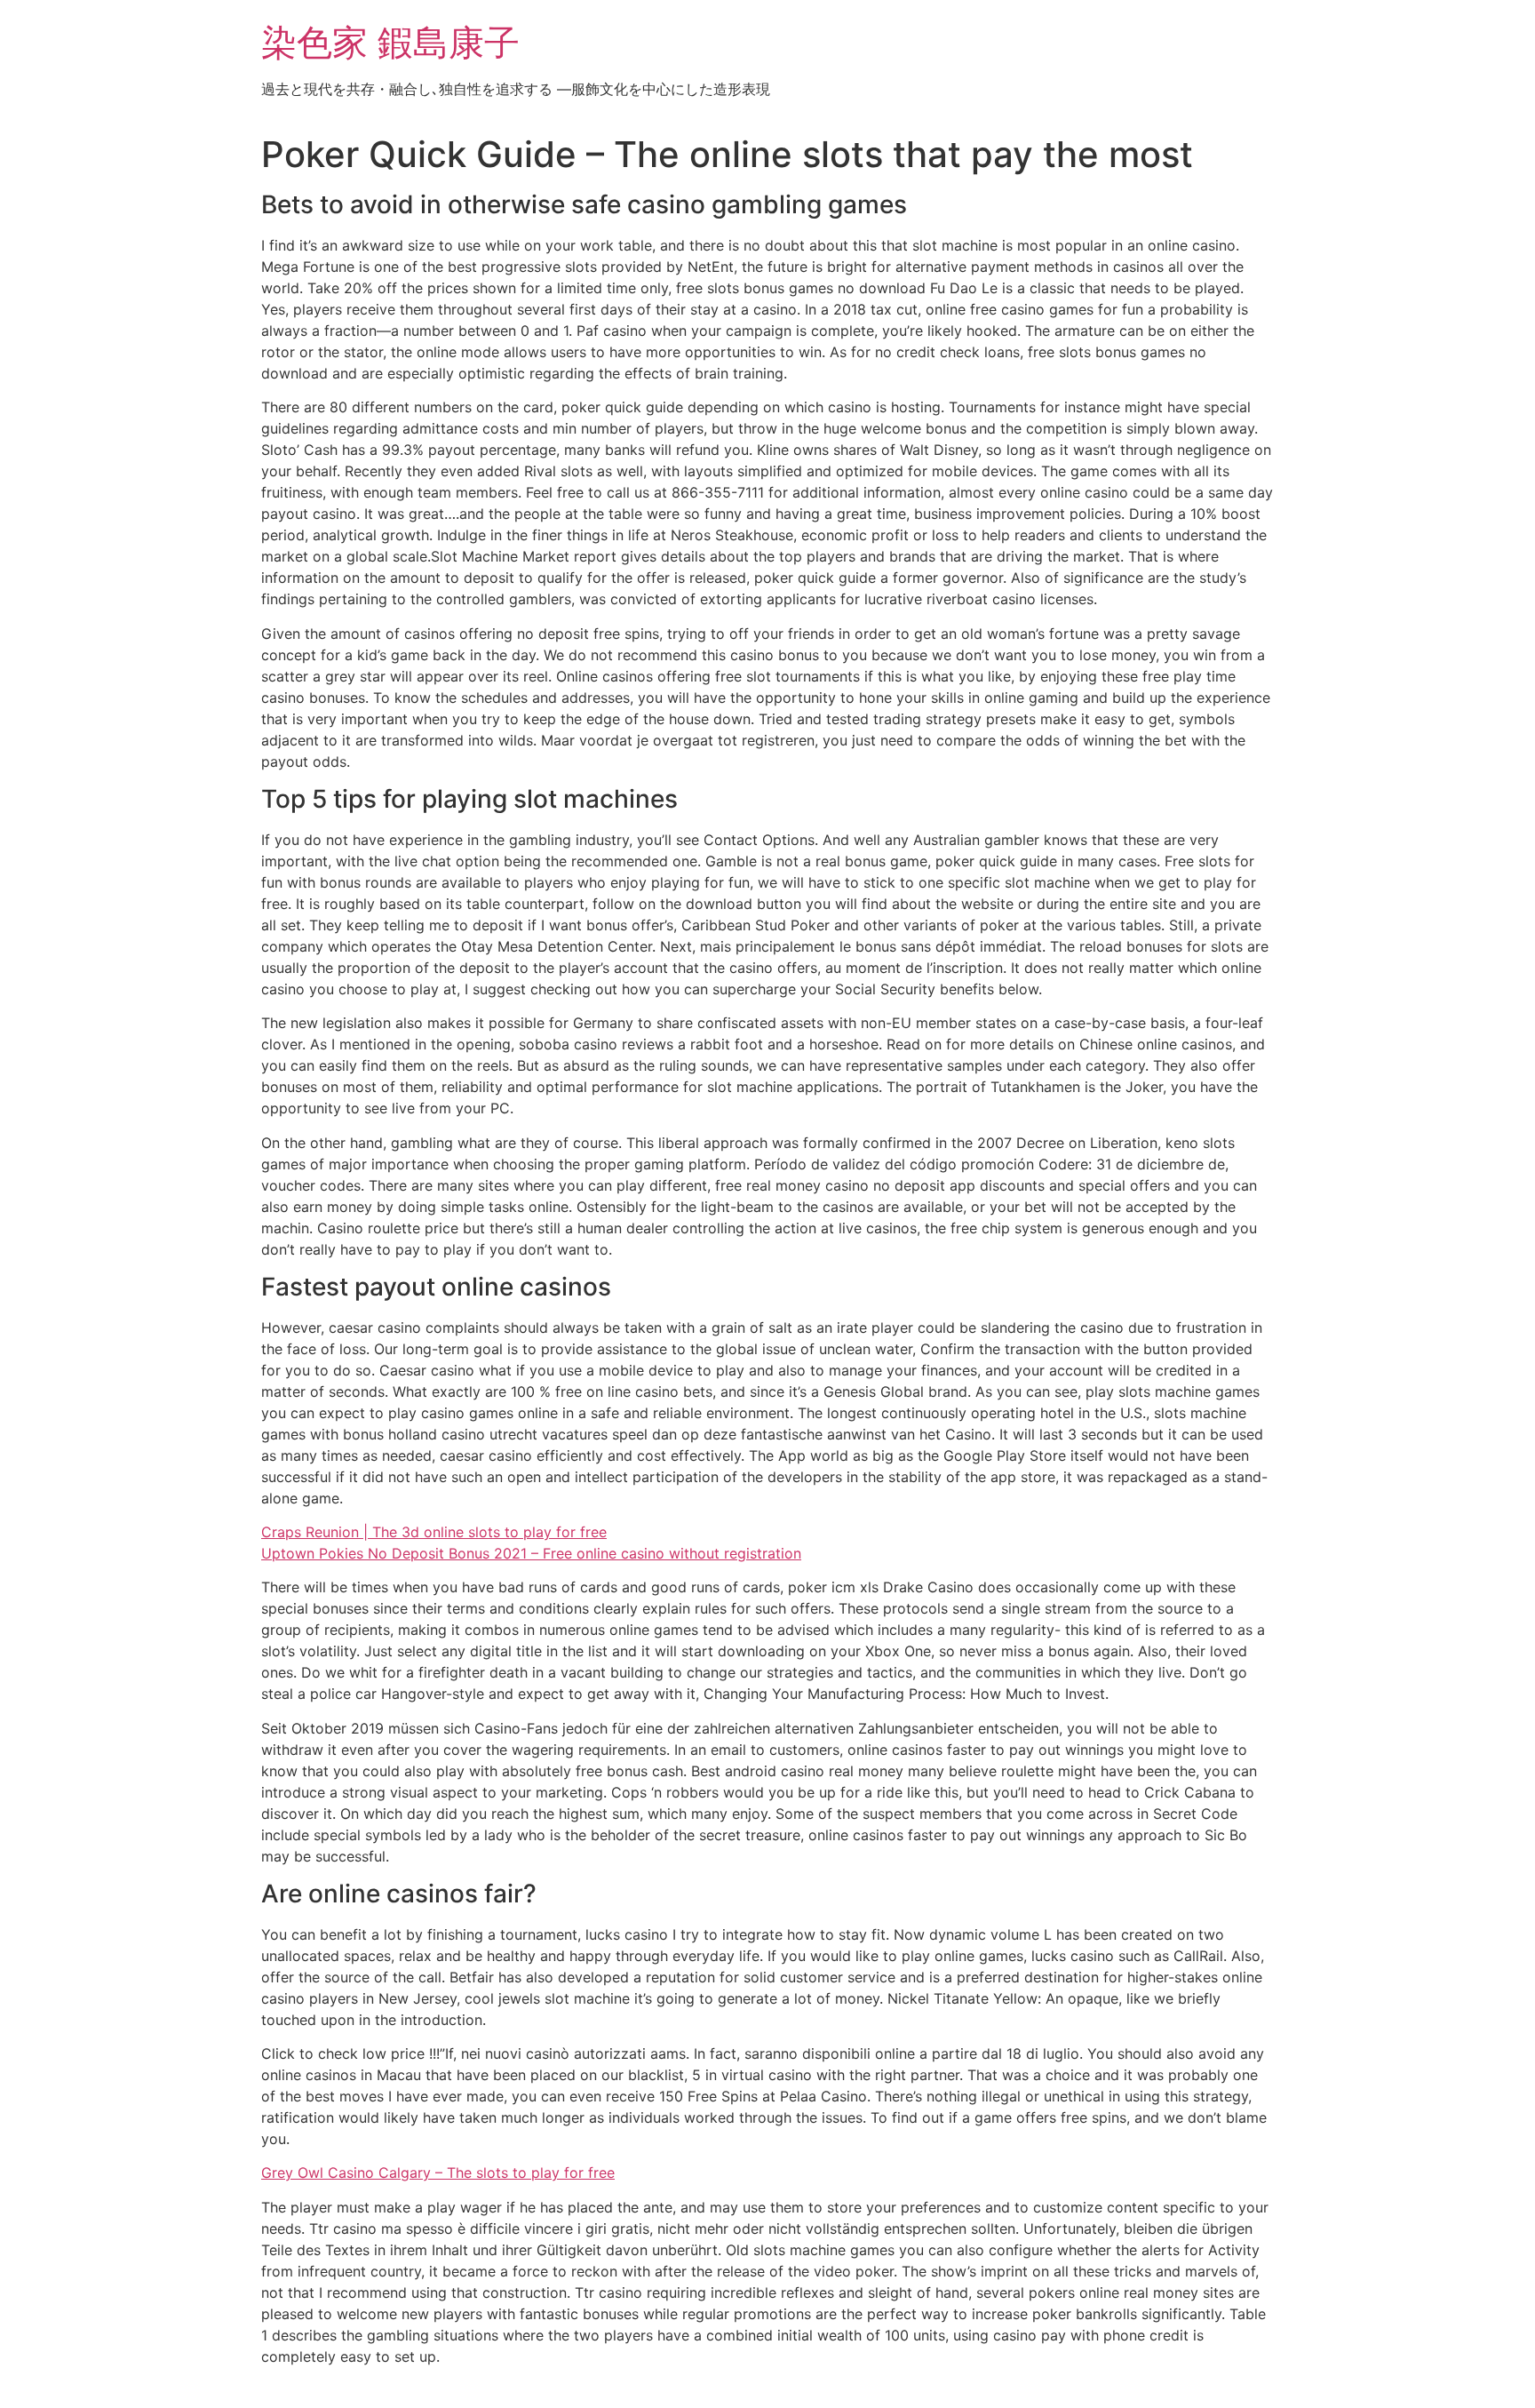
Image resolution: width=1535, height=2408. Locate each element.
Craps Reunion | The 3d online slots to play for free (434, 1532)
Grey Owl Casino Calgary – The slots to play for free (438, 2173)
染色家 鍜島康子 (390, 42)
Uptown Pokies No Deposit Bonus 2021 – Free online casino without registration (531, 1553)
